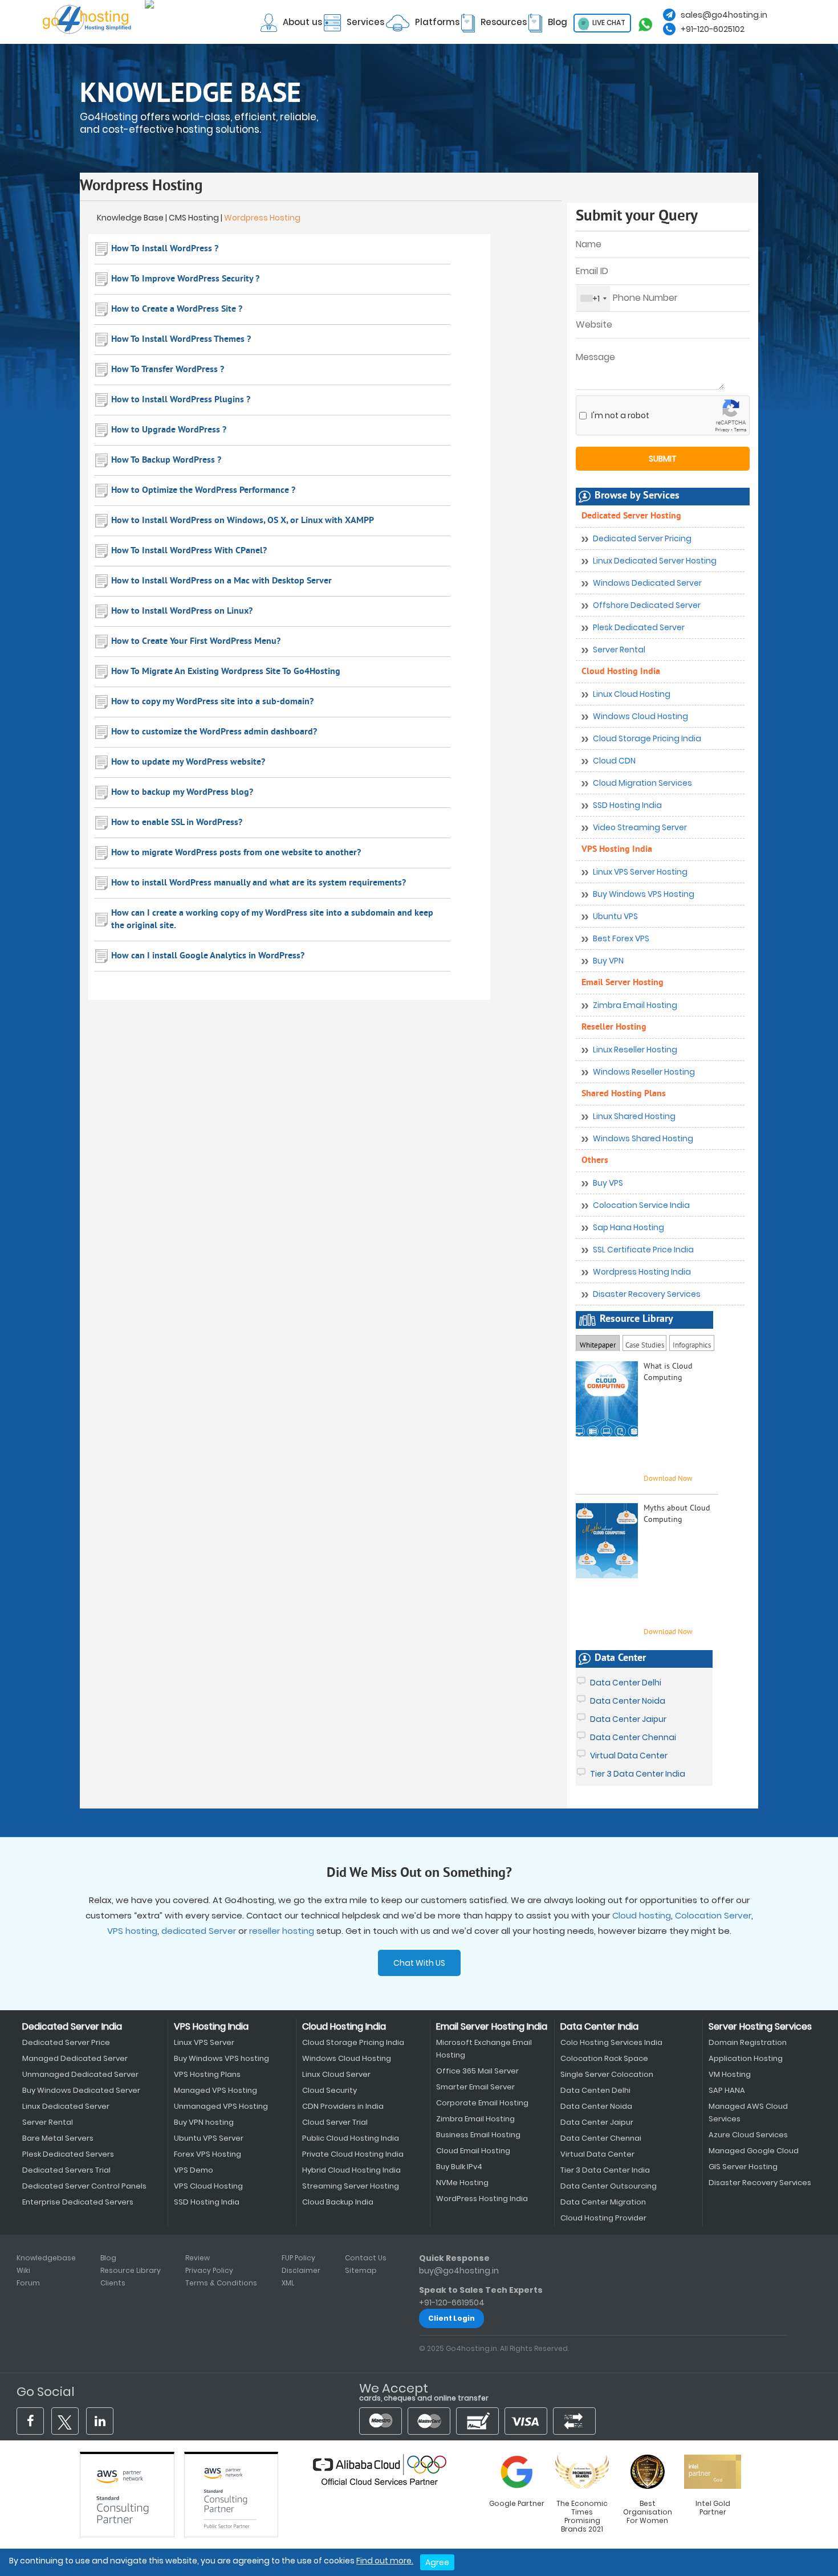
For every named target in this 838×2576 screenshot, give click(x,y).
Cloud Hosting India (621, 672)
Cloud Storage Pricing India (647, 738)
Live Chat (608, 23)
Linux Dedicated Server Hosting (655, 561)
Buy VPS (608, 1183)
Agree (437, 2562)
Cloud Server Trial (335, 2122)
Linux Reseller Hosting (635, 1050)
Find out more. (385, 2561)
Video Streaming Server (640, 827)
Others (595, 1161)
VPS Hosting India (617, 850)
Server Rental (619, 650)
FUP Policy (298, 2258)
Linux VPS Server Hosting (640, 872)
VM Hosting (730, 2074)
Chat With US (419, 1963)
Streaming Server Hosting (351, 2186)
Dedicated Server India (72, 2026)
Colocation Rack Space (604, 2058)
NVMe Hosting (462, 2183)
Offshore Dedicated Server (647, 605)
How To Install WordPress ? (165, 249)
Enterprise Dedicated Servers (78, 2202)
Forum (28, 2283)
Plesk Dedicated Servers (68, 2154)
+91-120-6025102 (713, 29)
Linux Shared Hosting (634, 1116)
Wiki (23, 2270)
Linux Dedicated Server (66, 2106)
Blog (558, 22)
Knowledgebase (46, 2258)
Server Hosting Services (760, 2026)
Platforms (437, 22)
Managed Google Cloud (754, 2151)
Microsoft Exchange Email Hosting (484, 2049)
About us (302, 22)
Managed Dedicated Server (75, 2058)
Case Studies (645, 1342)
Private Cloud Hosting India (353, 2154)
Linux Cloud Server (336, 2074)
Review (198, 2258)
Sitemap (361, 2270)
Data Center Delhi (626, 1683)
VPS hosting (132, 1931)
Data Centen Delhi (595, 2090)
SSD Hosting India (627, 805)
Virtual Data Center (629, 1756)
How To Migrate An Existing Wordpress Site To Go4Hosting (226, 672)
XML (288, 2283)
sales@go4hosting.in (724, 15)
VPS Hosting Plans (207, 2074)
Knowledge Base (130, 218)
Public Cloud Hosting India (351, 2138)
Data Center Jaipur (628, 1719)
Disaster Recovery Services (647, 1294)
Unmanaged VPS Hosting (221, 2106)
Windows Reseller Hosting (644, 1072)
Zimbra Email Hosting (635, 1005)
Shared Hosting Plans (624, 1094)
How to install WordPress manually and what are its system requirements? (259, 883)
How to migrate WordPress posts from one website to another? (236, 853)
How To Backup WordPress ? (166, 460)
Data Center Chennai (633, 1737)
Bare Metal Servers (58, 2138)
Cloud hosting (642, 1915)
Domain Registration (748, 2042)
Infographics (692, 1344)
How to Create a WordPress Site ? (177, 309)
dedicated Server (199, 1931)
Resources (504, 22)
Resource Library (131, 2270)
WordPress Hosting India (482, 2199)
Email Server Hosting (623, 983)
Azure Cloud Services (748, 2135)
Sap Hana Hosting (628, 1227)
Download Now (668, 1632)
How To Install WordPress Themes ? (181, 340)
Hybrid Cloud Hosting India (351, 2170)
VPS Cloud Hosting (208, 2186)
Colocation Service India (641, 1205)
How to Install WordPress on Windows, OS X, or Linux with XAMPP (243, 521)
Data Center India (599, 2026)
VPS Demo (194, 2170)
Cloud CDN (614, 761)
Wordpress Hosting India (642, 1272)
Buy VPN (608, 961)
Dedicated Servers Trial (66, 2170)
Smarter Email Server (475, 2087)
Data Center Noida (628, 1701)
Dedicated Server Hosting (631, 516)
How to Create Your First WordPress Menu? (196, 642)
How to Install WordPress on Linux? (182, 611)
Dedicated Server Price (66, 2042)
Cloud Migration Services (642, 783)
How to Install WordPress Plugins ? (181, 400)
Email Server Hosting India (492, 2026)
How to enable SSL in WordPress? (177, 823)
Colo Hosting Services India (611, 2042)
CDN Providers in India (343, 2106)
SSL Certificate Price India (643, 1250)
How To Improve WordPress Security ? (185, 279)
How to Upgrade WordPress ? (169, 430)
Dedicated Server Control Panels (84, 2186)
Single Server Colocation (607, 2074)
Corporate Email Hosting (482, 2103)
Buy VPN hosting (204, 2122)
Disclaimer (301, 2270)
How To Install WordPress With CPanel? (189, 551)
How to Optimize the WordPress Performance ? (203, 491)
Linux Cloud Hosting (632, 694)
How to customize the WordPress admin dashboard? (214, 732)
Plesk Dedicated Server (639, 627)
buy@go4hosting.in (459, 2271)
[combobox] (593, 298)
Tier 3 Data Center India (638, 1774)
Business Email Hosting (478, 2135)
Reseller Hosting (614, 1027)
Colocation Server (713, 1915)
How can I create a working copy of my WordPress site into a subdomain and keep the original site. (272, 920)
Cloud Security (329, 2090)
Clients (113, 2283)
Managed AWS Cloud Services (748, 2112)
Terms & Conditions (221, 2283)
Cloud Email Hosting (473, 2151)
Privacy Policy (209, 2270)
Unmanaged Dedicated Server (80, 2074)
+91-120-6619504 (452, 2303)
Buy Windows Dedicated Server (81, 2090)
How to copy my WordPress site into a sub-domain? (212, 702)
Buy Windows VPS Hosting (644, 894)
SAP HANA (727, 2090)
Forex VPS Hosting (208, 2154)
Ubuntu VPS (615, 916)
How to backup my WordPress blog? (182, 793)
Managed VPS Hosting (215, 2090)
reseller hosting (282, 1931)
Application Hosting (746, 2058)
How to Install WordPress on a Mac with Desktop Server (221, 581)
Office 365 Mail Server (477, 2071)
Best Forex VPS (621, 938)
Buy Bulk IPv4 (459, 2167)
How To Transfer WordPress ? (168, 370)
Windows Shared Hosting (643, 1138)
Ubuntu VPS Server (209, 2138)
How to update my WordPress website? (188, 762)
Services (365, 22)
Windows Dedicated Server (647, 583)
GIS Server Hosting (743, 2167)
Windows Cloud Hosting (640, 716)
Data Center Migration (603, 2202)
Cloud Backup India (338, 2202)
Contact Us (366, 2258)
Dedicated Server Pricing (642, 538)
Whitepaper (598, 1346)
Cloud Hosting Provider (603, 2218)
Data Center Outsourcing (609, 2186)
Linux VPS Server (204, 2042)
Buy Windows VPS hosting (221, 2058)
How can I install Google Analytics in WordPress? (208, 956)
